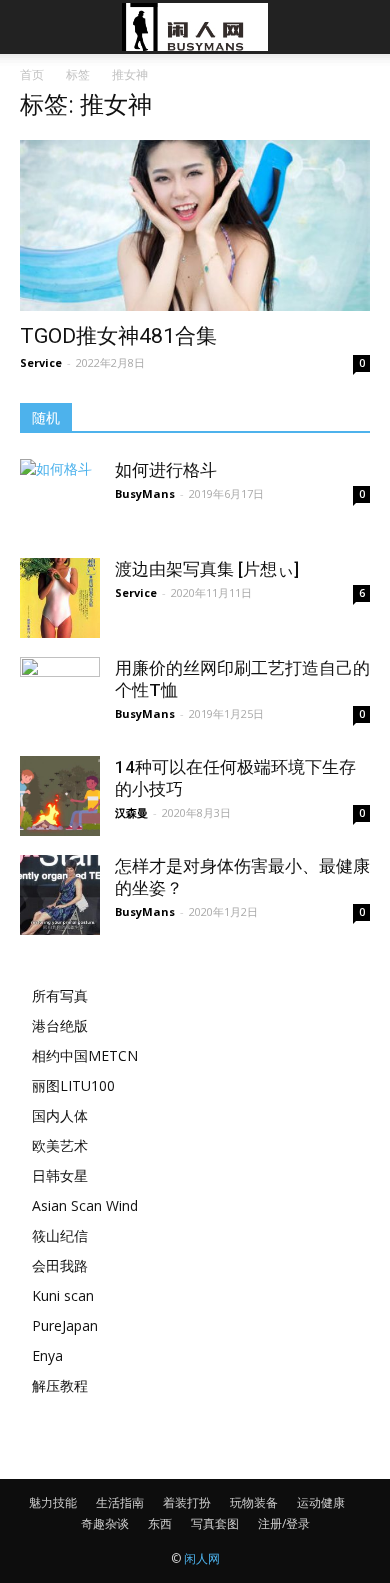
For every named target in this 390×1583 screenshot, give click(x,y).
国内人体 (60, 1115)
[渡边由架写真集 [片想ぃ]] (60, 598)
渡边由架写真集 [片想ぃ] (207, 569)
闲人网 (202, 1558)
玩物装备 (254, 1502)
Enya (47, 1355)
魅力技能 (53, 1502)
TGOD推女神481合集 (118, 336)
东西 (160, 1523)
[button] (362, 27)
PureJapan (65, 1325)
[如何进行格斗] (60, 489)
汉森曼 (131, 812)
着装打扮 (187, 1502)
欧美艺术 (60, 1145)
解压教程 (60, 1385)
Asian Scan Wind (85, 1205)
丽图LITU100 (73, 1085)
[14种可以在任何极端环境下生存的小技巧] (60, 796)
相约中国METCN (85, 1055)
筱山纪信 (60, 1235)
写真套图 (215, 1523)
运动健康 (321, 1502)
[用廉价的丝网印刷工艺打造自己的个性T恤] (60, 710)
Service (41, 362)
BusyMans (145, 493)
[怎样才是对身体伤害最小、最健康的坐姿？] (60, 895)
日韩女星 (60, 1175)
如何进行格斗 (166, 470)
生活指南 (120, 1502)
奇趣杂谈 (105, 1523)
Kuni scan (63, 1295)
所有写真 (60, 995)
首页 (32, 74)
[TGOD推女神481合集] (195, 225)
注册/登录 (284, 1523)
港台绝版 (60, 1025)
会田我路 (60, 1265)
